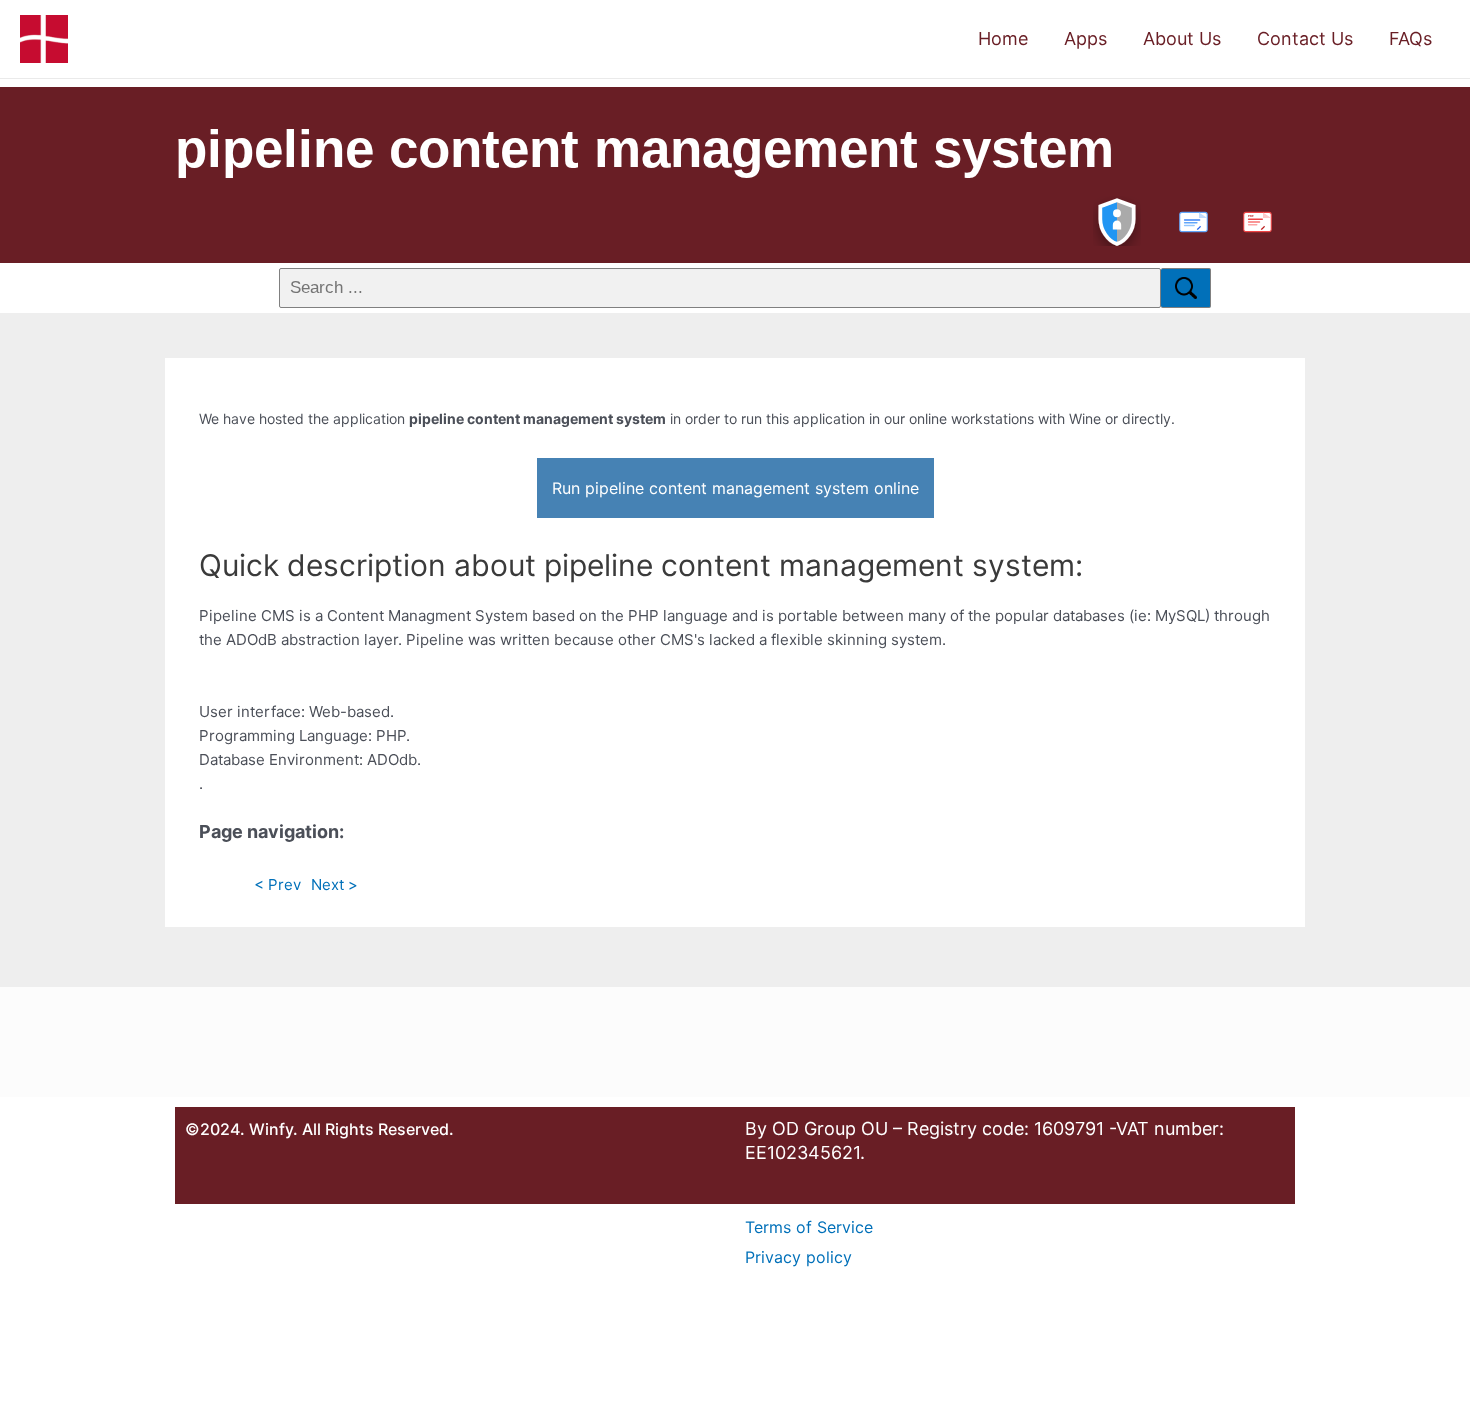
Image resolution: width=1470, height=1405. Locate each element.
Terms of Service (809, 1227)
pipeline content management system (644, 148)
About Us (1182, 38)
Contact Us (1305, 38)
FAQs (1410, 38)
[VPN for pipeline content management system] (1117, 219)
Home (1003, 38)
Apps (1085, 38)
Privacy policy (798, 1257)
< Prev (277, 884)
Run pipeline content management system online (735, 488)
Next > (334, 884)
